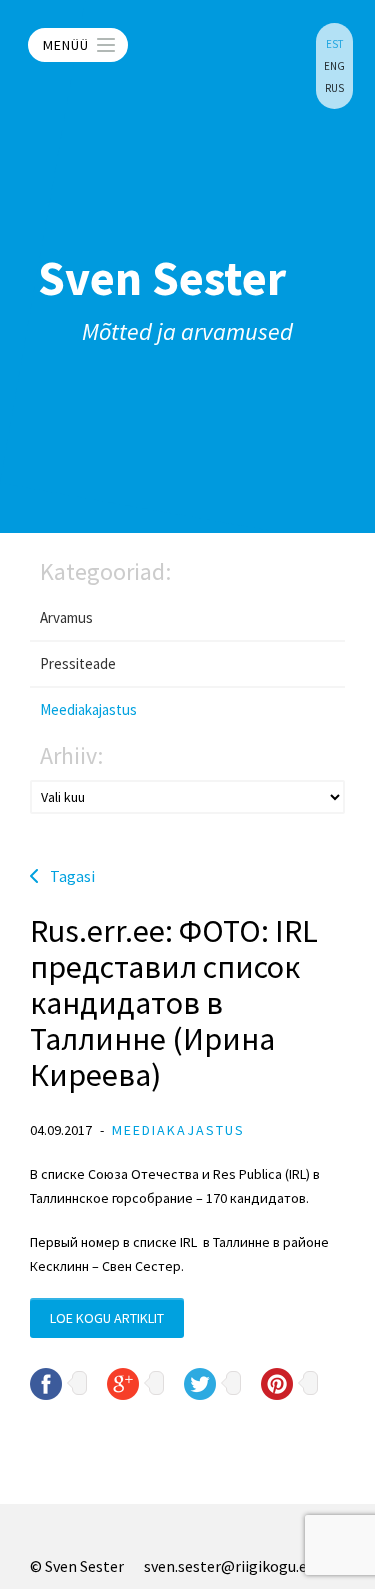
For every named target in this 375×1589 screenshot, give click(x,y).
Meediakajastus (88, 709)
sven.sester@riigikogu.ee (229, 1566)
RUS (334, 88)
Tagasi (72, 876)
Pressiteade (78, 663)
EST (334, 44)
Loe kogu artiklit (107, 1318)
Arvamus (66, 617)
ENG (334, 66)
